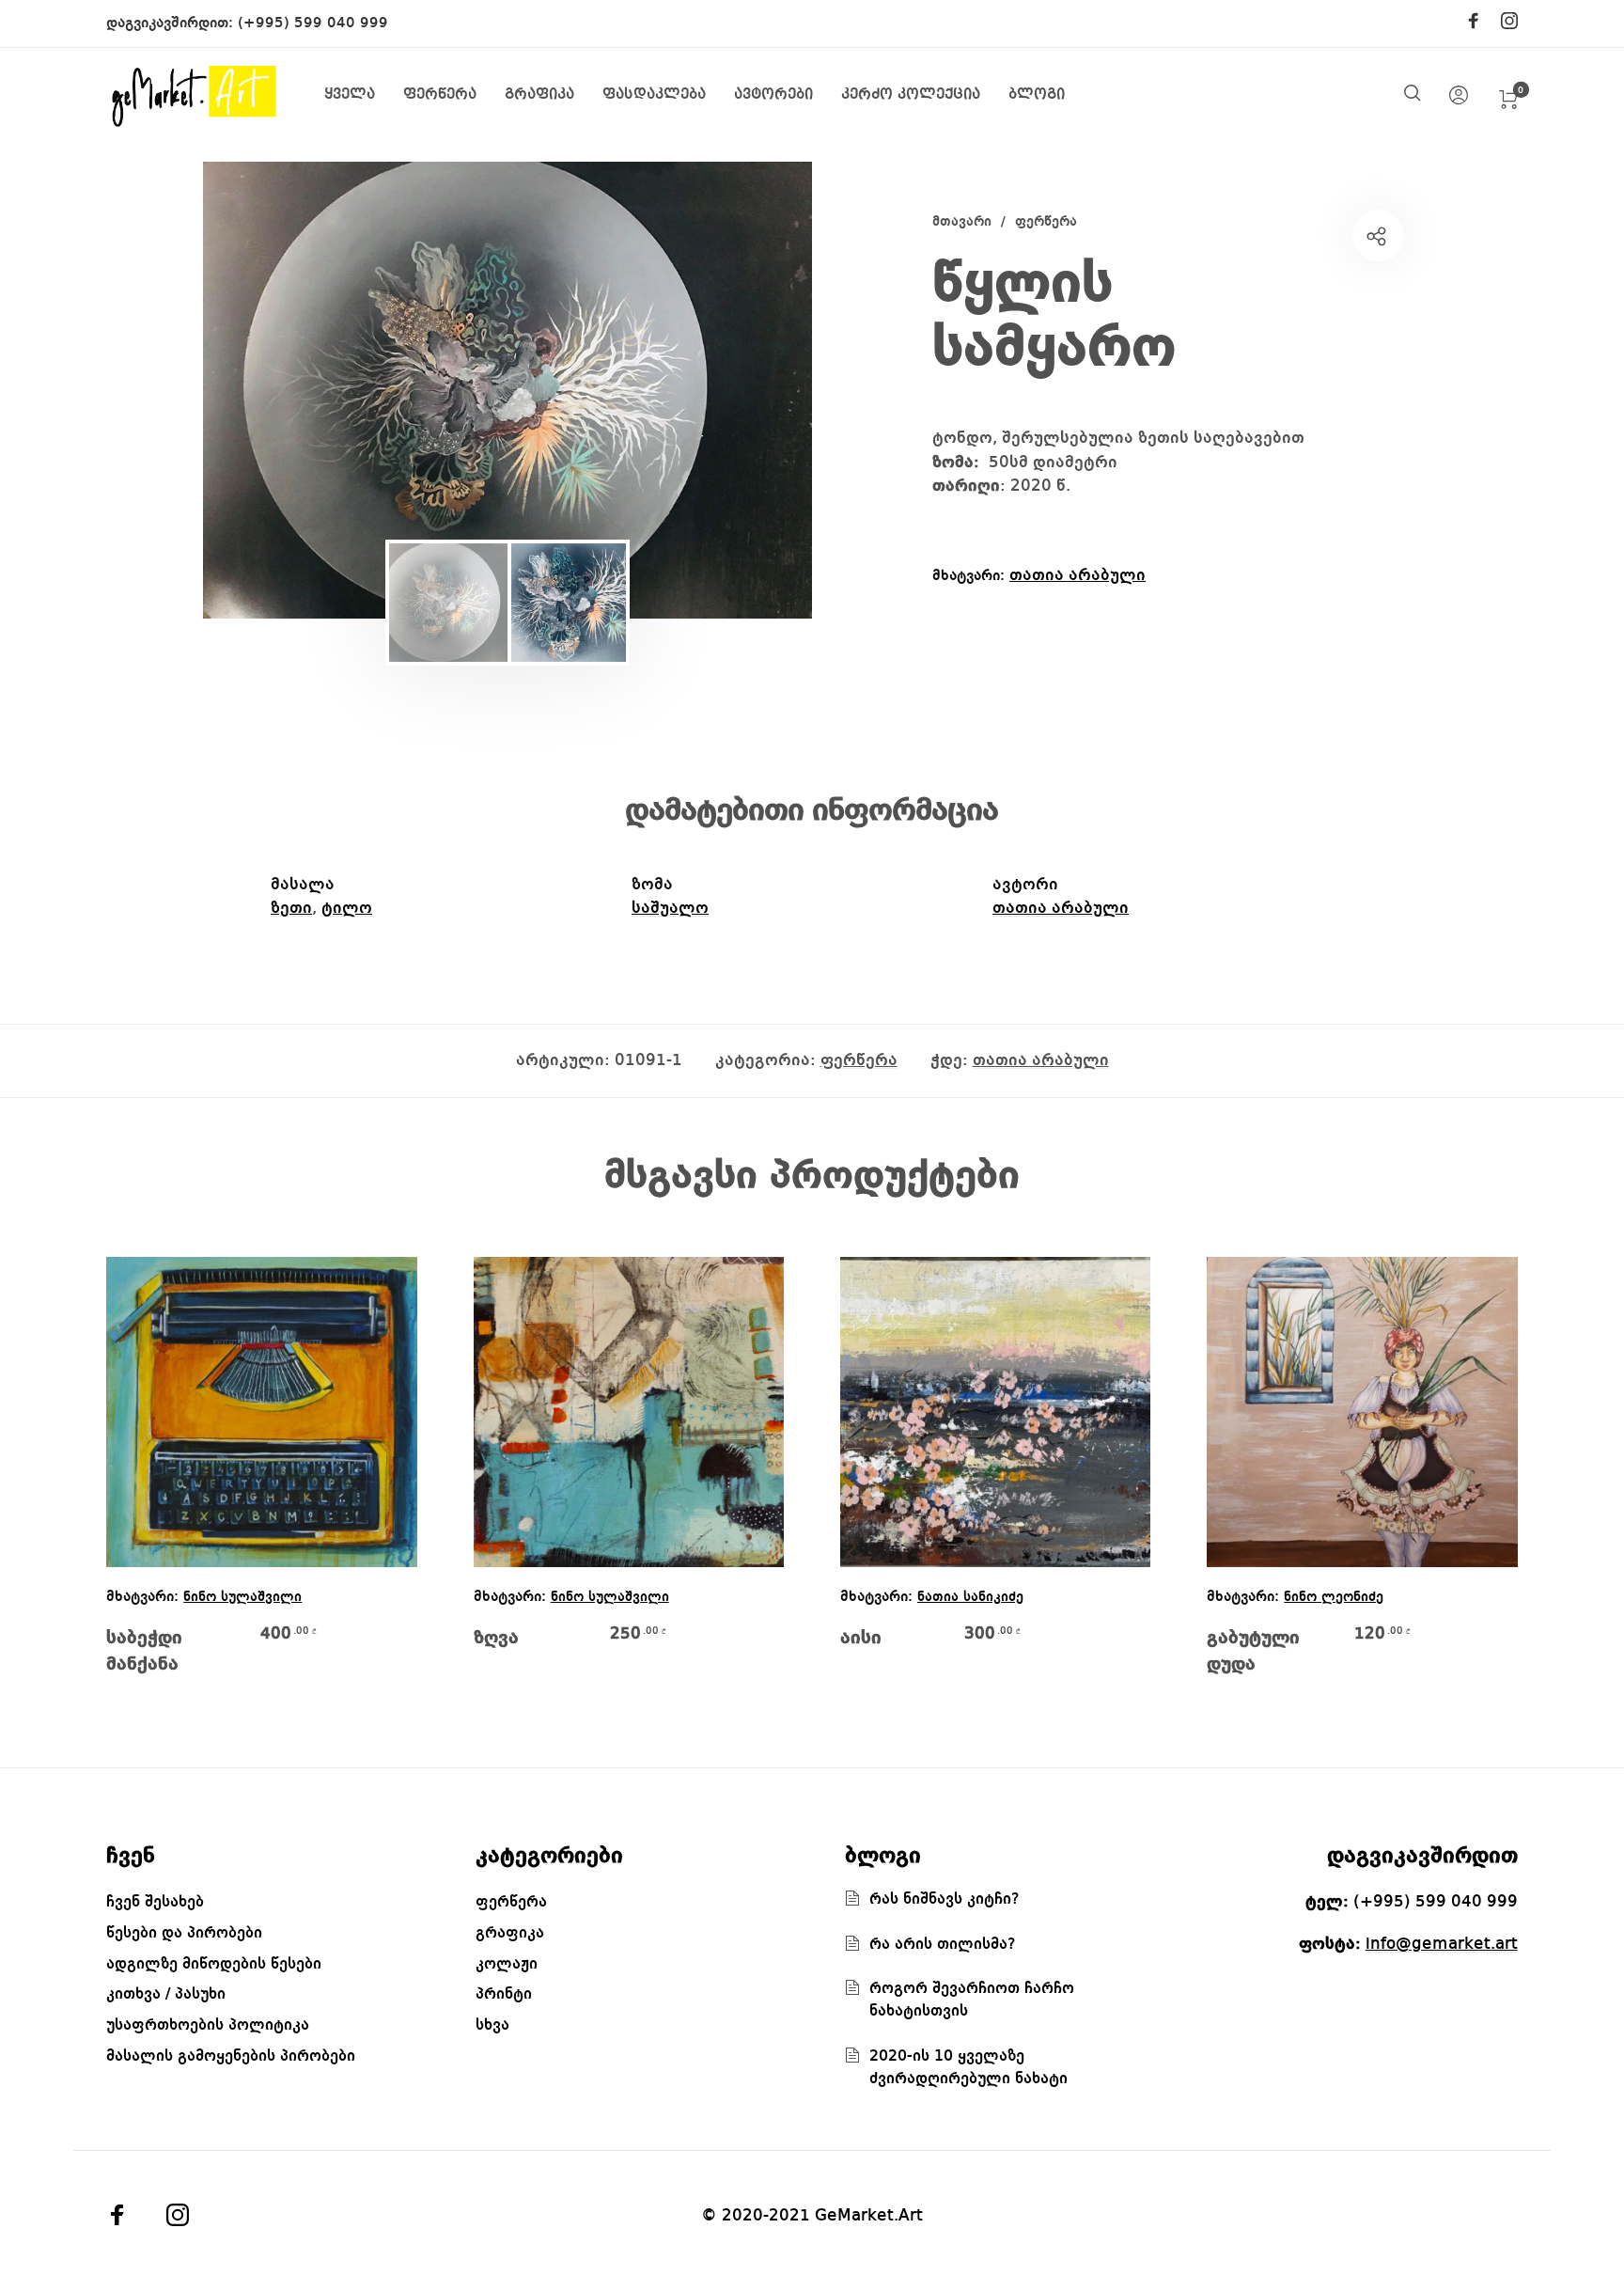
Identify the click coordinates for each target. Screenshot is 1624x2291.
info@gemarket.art (1442, 1944)
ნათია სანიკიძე (970, 1598)
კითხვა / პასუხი (166, 1994)
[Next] (741, 390)
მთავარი (962, 222)
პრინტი (504, 1994)
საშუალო (670, 908)
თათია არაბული (1077, 575)
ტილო (347, 908)
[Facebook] (1474, 23)
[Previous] (274, 390)
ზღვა (496, 1639)
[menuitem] (364, 95)
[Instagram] (1509, 23)
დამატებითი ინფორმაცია (812, 811)
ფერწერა (1046, 222)
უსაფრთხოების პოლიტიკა (208, 2025)
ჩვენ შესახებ (155, 1902)
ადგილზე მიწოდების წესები (214, 1964)
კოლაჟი (507, 1964)
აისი (861, 1639)
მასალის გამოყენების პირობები (231, 2056)
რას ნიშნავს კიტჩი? (945, 1899)
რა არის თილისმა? (943, 1945)
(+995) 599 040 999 (313, 24)
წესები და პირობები (184, 1933)
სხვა (492, 2025)
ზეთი (291, 908)
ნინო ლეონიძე (1334, 1598)
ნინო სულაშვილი (242, 1598)
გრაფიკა (510, 1933)
